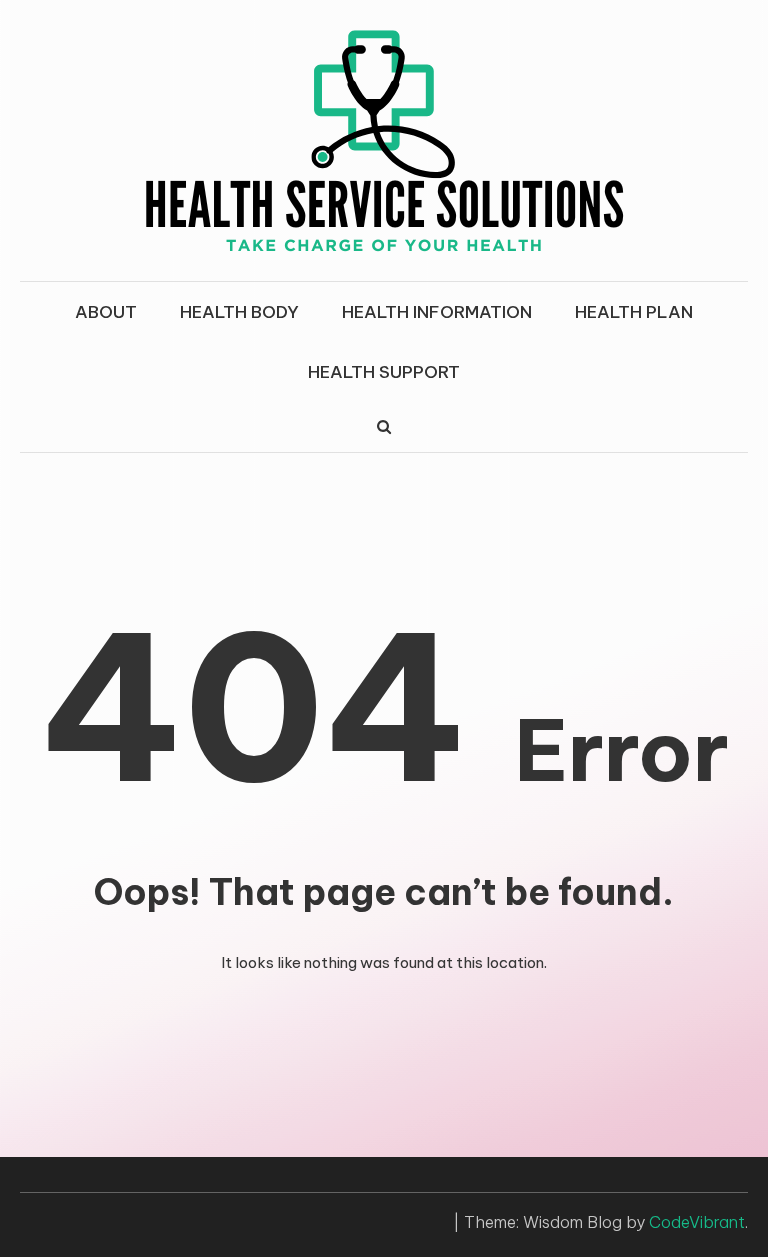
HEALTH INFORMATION (437, 312)
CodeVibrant (697, 1222)
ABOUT (106, 312)
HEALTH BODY (239, 312)
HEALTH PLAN (634, 312)
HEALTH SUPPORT (384, 372)
